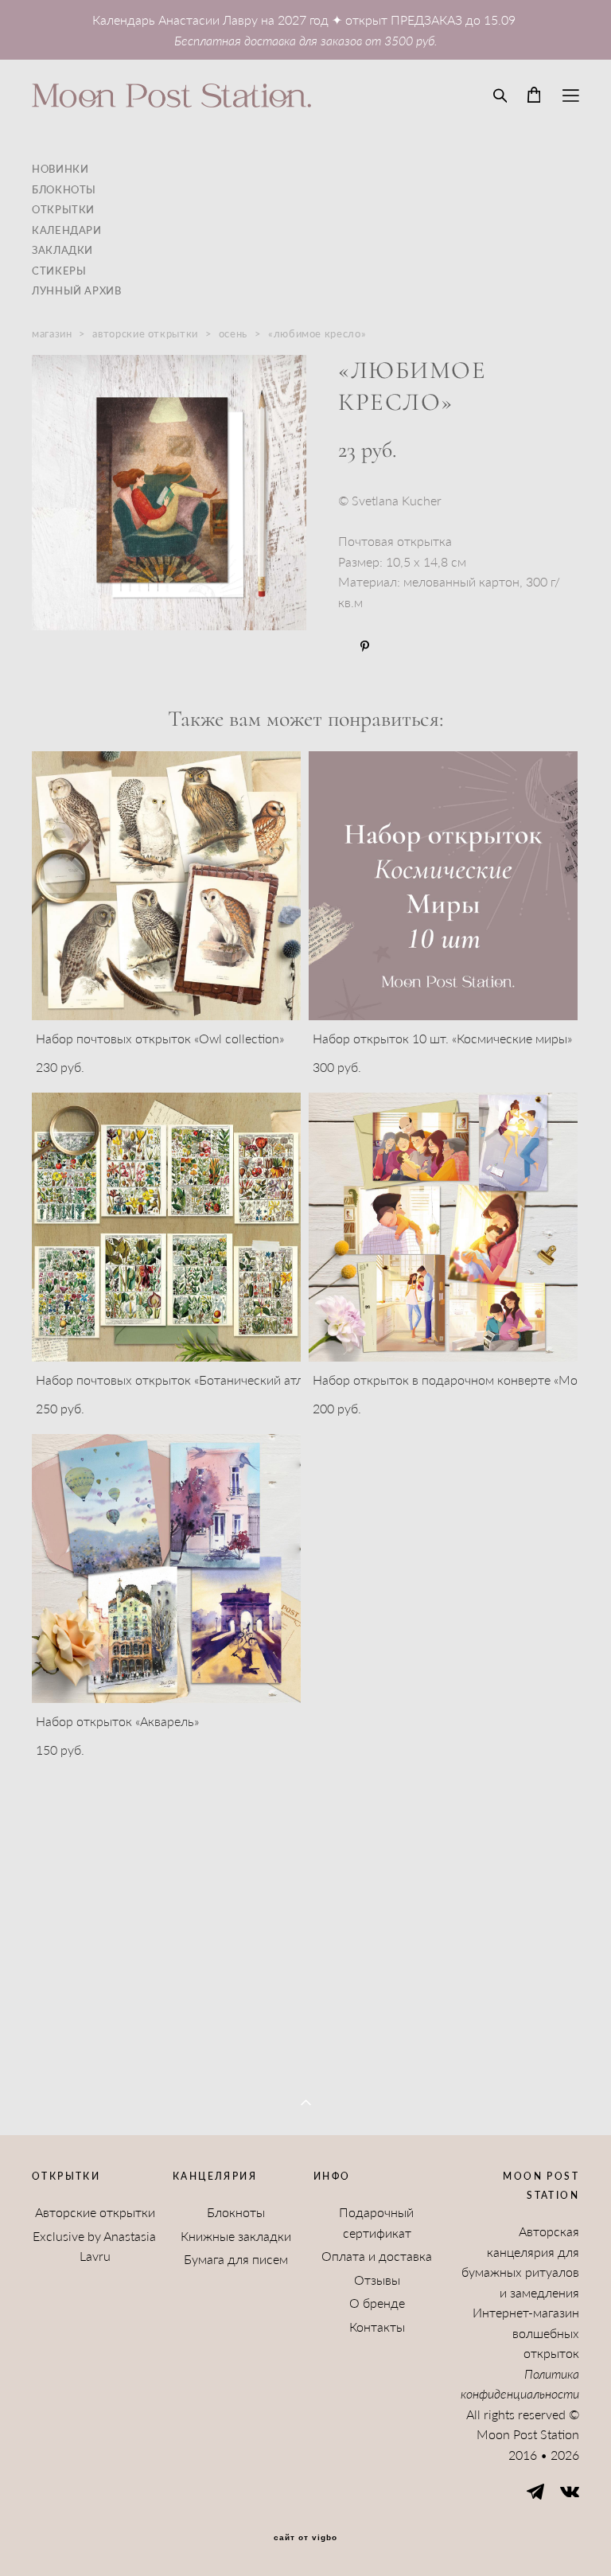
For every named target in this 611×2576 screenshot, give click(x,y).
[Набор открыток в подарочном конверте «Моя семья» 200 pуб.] (443, 1227)
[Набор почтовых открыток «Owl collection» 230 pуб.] (166, 886)
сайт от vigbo (305, 2538)
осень (233, 333)
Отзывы (377, 2280)
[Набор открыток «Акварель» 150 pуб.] (166, 1569)
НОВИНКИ (60, 169)
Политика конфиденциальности (520, 2384)
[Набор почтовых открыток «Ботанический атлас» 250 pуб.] (166, 1227)
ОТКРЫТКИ (63, 209)
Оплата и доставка (377, 2256)
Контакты (377, 2327)
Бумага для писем (236, 2259)
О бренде (377, 2303)
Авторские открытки (95, 2212)
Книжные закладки (236, 2236)
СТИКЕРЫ (59, 271)
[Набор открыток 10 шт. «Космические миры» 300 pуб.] (443, 886)
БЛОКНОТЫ (64, 189)
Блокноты (236, 2212)
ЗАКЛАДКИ (62, 250)
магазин (52, 333)
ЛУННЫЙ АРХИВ (77, 290)
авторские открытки (145, 333)
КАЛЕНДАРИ (67, 230)
